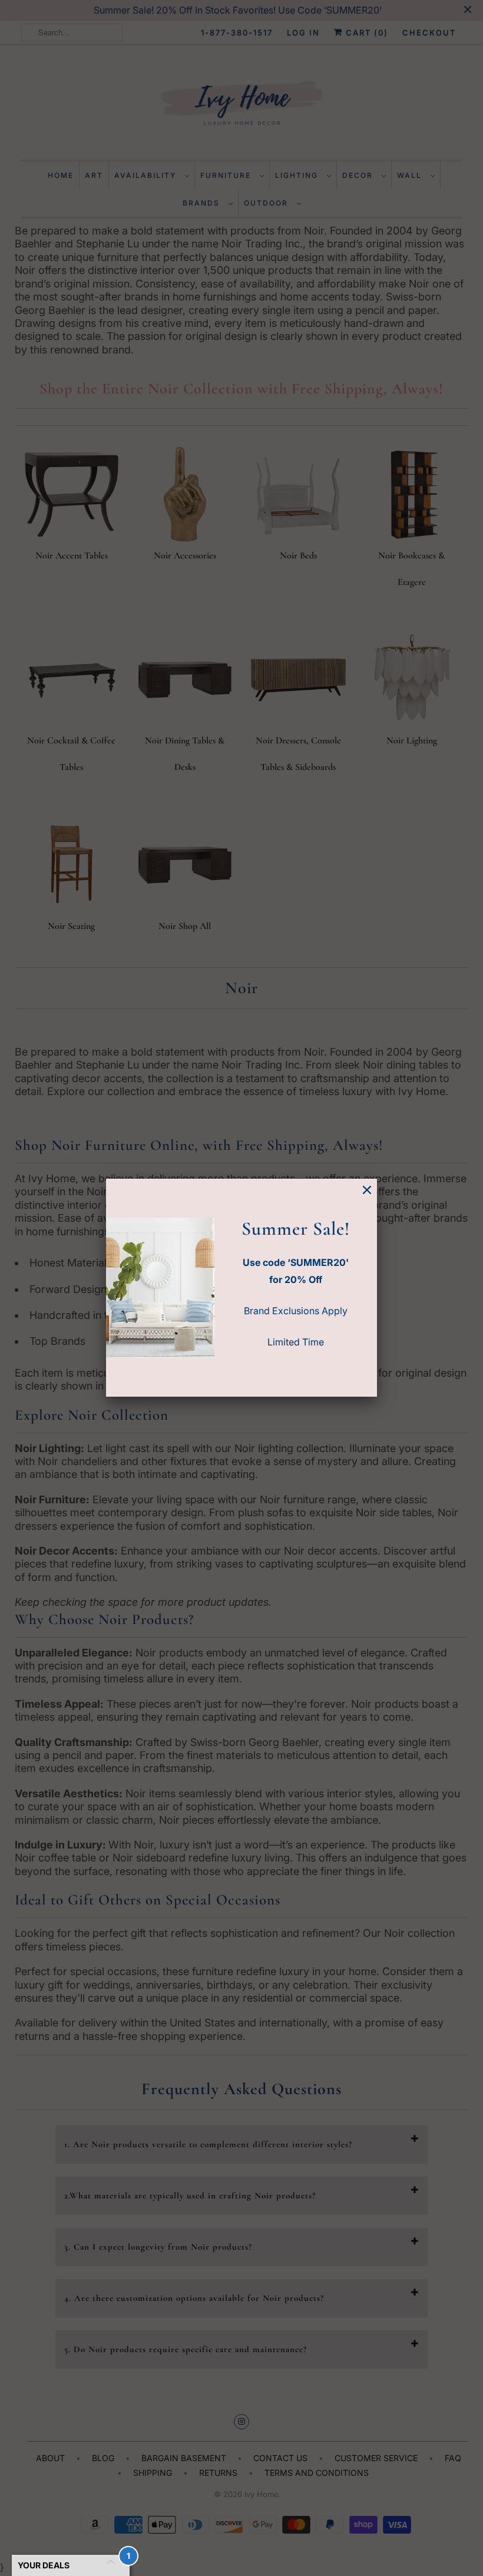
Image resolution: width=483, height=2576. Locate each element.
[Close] (367, 1190)
